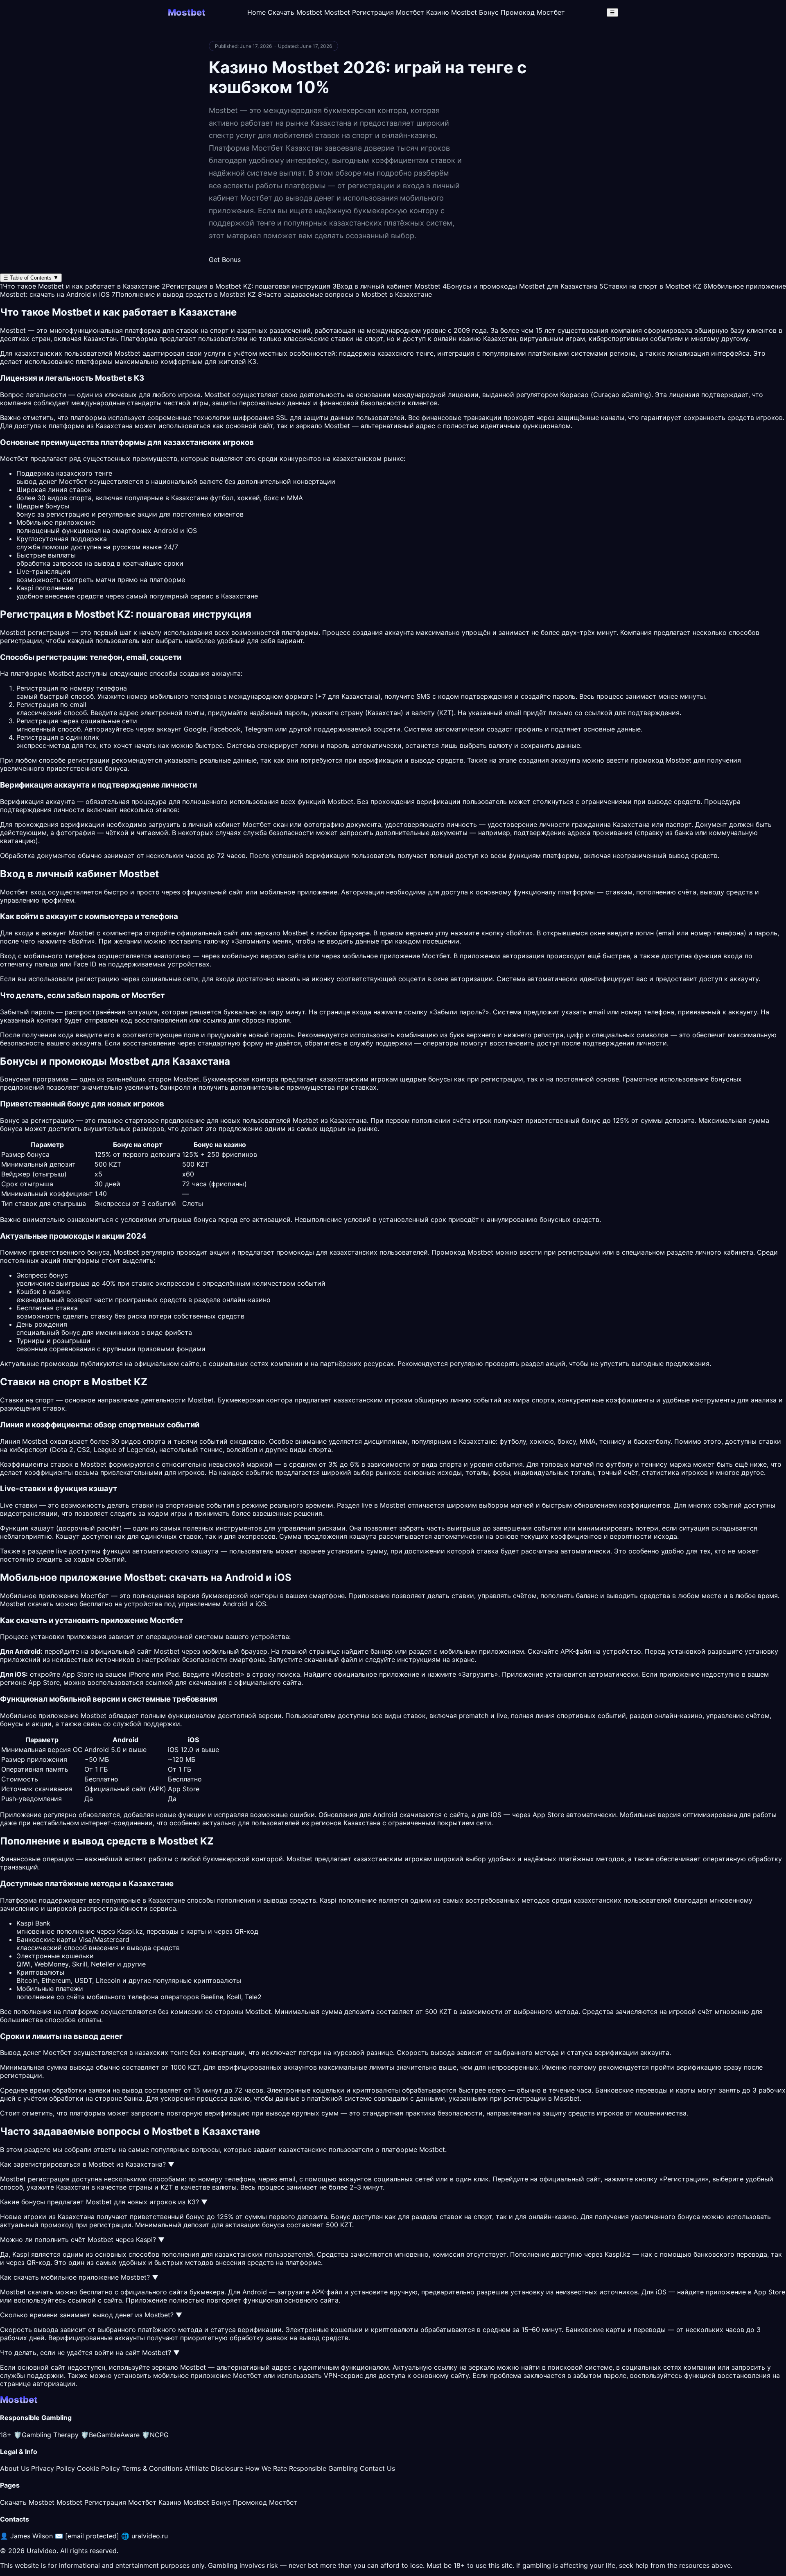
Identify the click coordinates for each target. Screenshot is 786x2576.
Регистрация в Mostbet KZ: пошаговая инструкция (246, 286)
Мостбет (436, 956)
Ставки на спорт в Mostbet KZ (650, 286)
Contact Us (377, 2468)
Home (256, 12)
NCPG (155, 2435)
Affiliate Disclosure (214, 2468)
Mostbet (128, 353)
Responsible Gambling (323, 2468)
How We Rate (266, 2468)
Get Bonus (225, 260)
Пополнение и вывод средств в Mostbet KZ (184, 294)
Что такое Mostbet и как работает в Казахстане (80, 286)
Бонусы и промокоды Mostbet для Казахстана (520, 286)
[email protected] (92, 2536)
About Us (15, 2468)
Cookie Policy (98, 2468)
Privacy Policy (53, 2468)
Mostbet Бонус (475, 12)
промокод (57, 2225)
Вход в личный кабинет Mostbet (386, 286)
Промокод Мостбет (533, 12)
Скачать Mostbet (295, 12)
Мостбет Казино (422, 12)
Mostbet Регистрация (359, 12)
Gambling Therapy (46, 2435)
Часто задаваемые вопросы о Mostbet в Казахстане (345, 294)
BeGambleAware (110, 2435)
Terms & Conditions (152, 2468)
